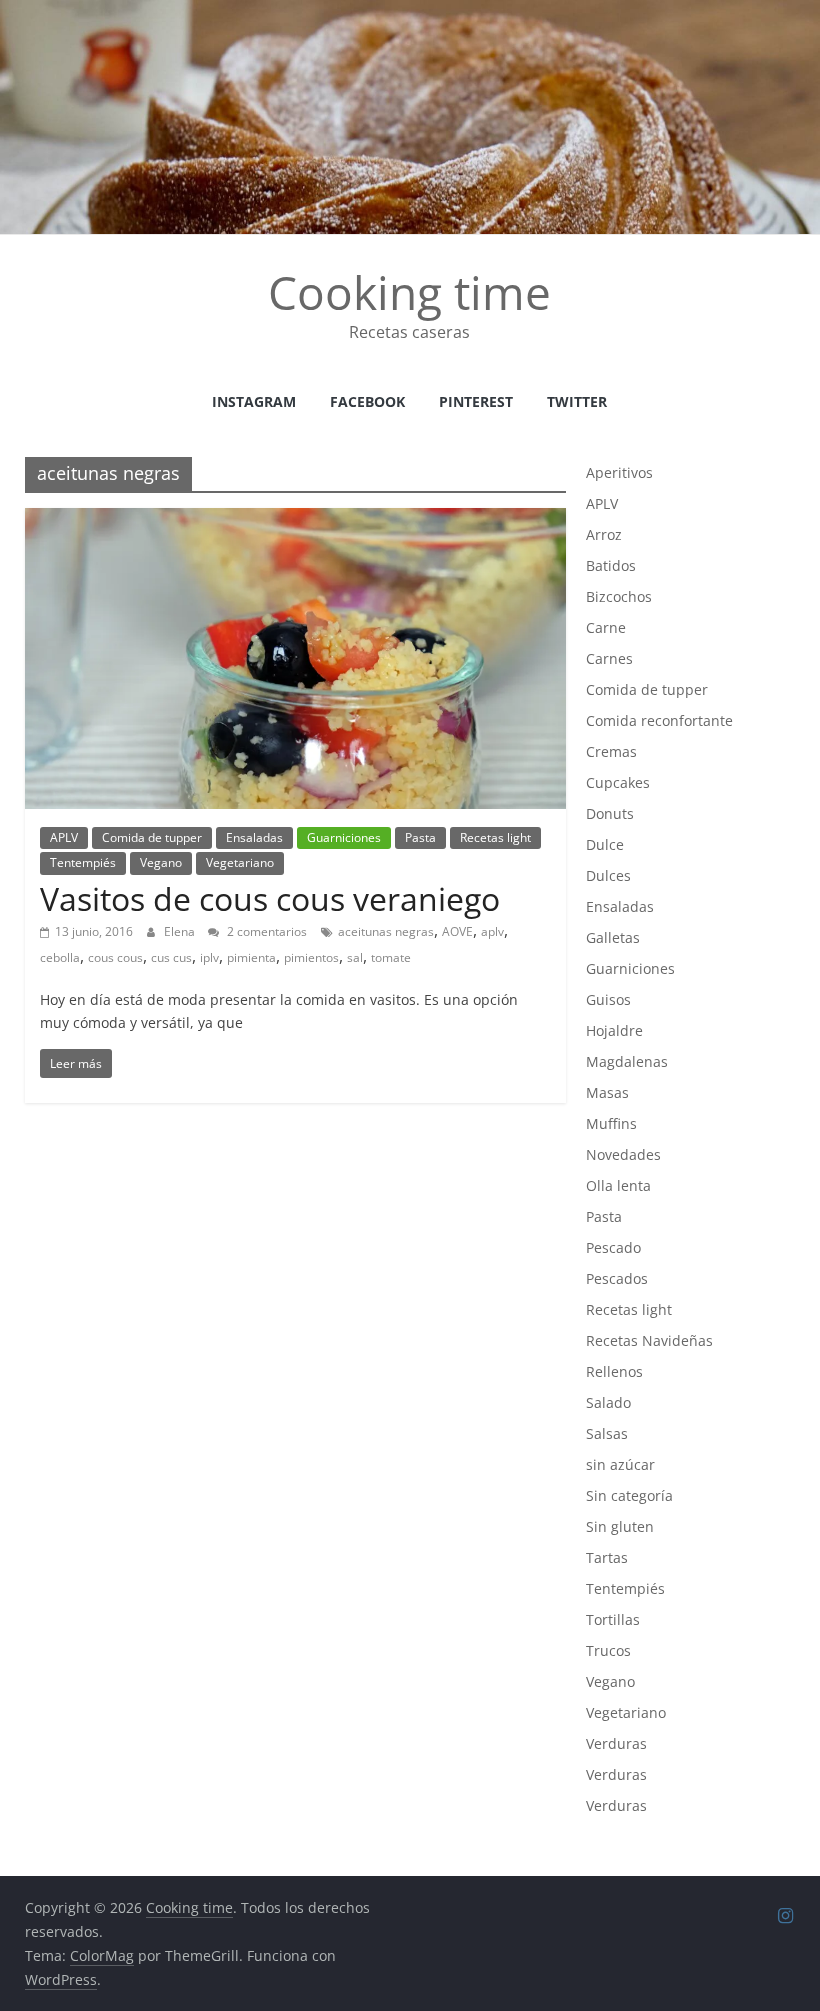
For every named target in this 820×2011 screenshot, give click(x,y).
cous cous (115, 957)
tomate (391, 957)
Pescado (613, 1247)
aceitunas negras (386, 931)
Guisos (608, 999)
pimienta (251, 957)
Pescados (617, 1278)
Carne (606, 627)
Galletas (613, 937)
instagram (254, 401)
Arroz (604, 534)
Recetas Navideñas (649, 1340)
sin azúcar (620, 1464)
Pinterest (476, 401)
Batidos (611, 565)
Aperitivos (619, 472)
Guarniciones (344, 837)
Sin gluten (620, 1526)
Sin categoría (629, 1495)
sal (355, 957)
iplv (209, 957)
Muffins (611, 1123)
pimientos (311, 957)
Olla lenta (618, 1185)
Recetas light (495, 837)
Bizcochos (619, 596)
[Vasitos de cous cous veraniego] (295, 520)
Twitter (577, 401)
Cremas (611, 751)
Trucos (608, 1650)
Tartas (607, 1557)
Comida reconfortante (659, 720)
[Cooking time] (410, 12)
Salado (608, 1402)
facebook (367, 401)
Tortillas (613, 1619)
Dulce (605, 844)
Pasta (420, 837)
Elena (181, 931)
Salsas (607, 1433)
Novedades (623, 1154)
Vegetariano (240, 862)
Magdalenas (627, 1061)
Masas (607, 1092)
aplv (492, 931)
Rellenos (614, 1371)
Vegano (161, 862)
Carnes (609, 658)
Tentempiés (83, 862)
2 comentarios (265, 931)
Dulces (608, 875)
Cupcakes (618, 782)
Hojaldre (614, 1030)
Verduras (616, 1743)
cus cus (171, 957)
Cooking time (409, 292)
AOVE (457, 931)
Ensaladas (254, 837)
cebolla (60, 957)
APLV (64, 837)
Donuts (610, 813)
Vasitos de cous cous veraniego (270, 898)
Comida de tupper (152, 837)
